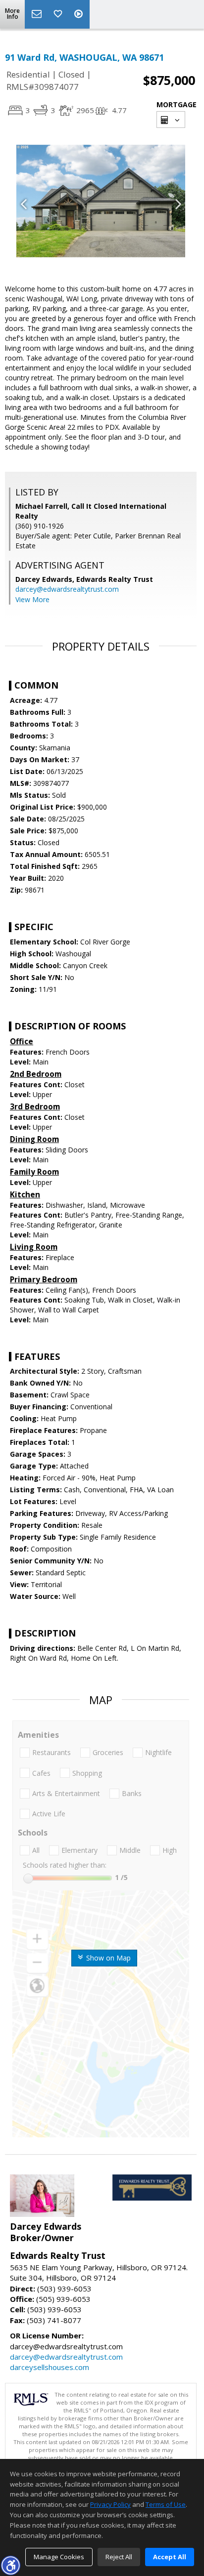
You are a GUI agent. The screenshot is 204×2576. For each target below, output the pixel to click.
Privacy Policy (110, 2504)
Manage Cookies (59, 2557)
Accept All (170, 2557)
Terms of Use (166, 2504)
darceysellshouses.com (50, 2367)
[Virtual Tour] (80, 14)
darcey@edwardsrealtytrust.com (67, 589)
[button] (10, 2565)
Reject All (119, 2557)
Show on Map (107, 1958)
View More (32, 599)
